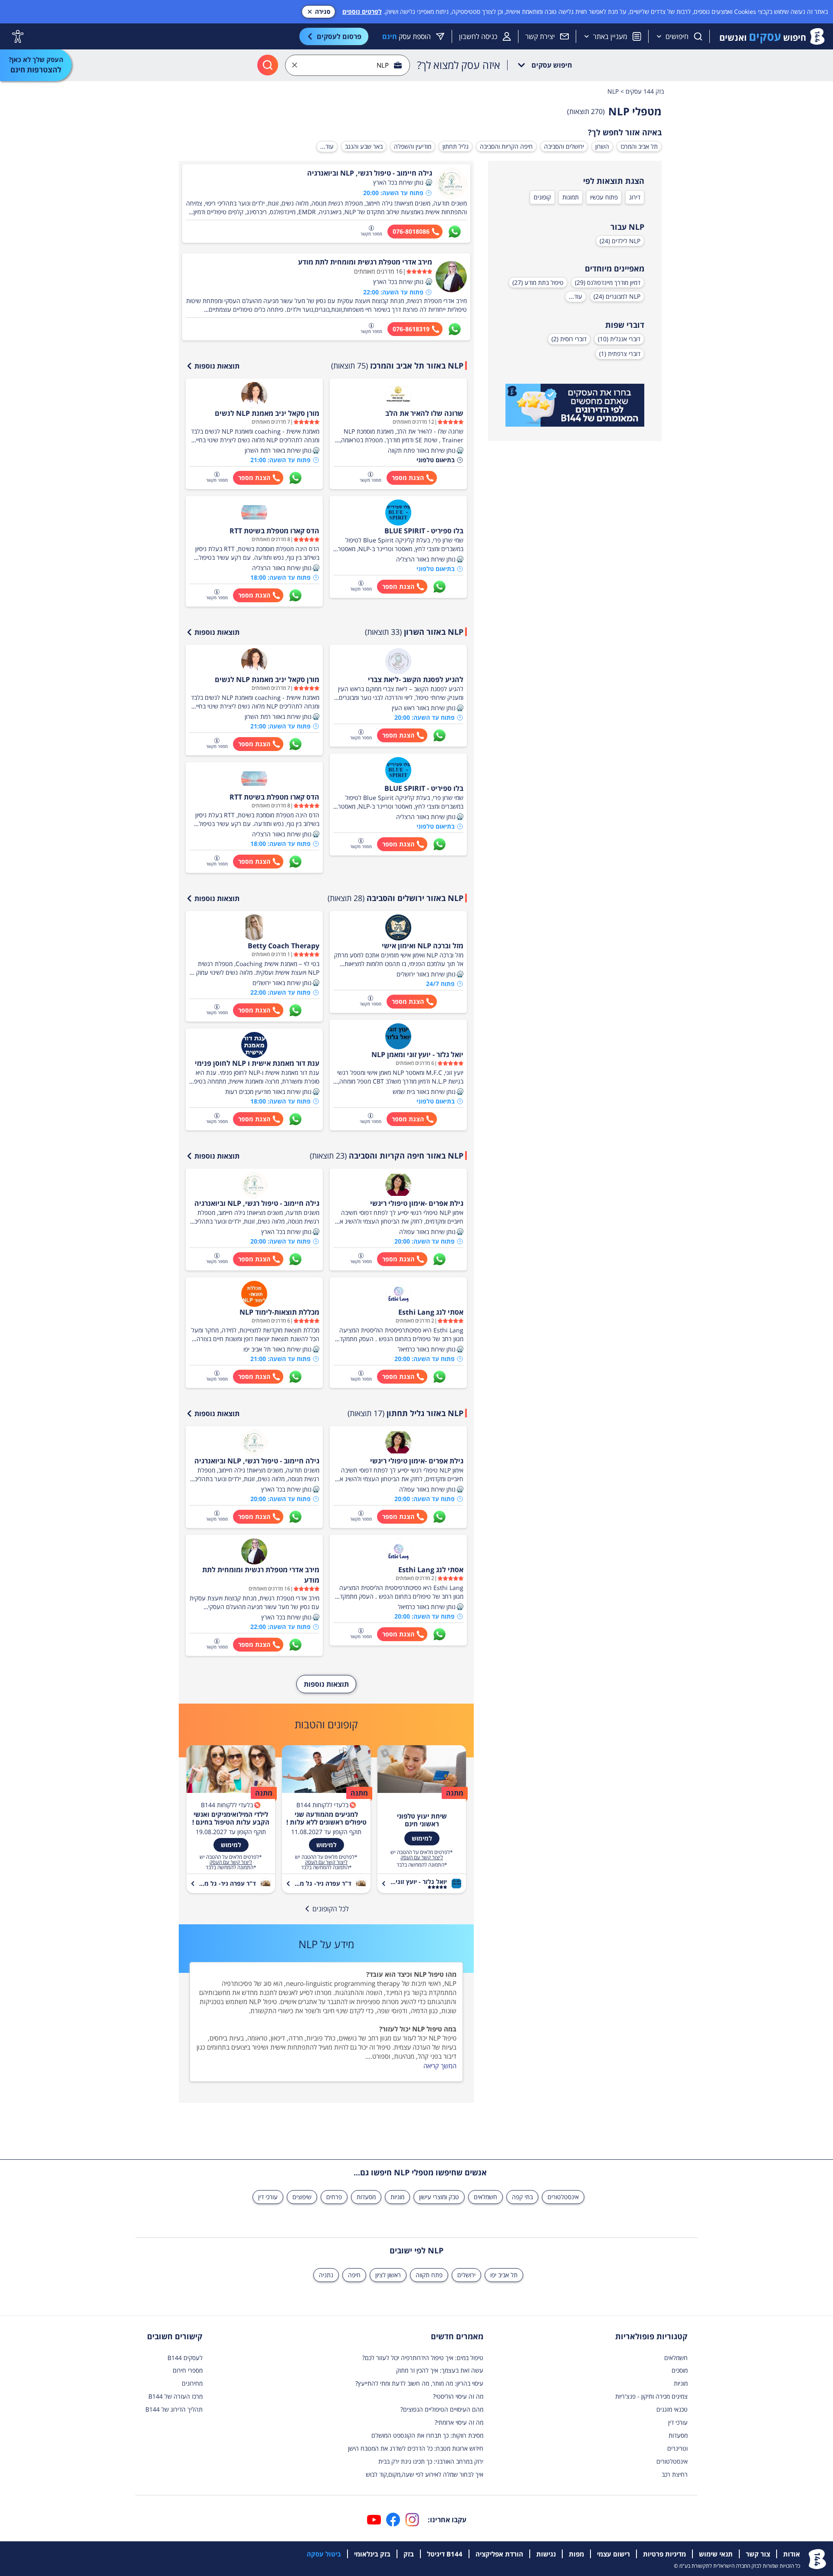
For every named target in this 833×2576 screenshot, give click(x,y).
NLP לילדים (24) (620, 241)
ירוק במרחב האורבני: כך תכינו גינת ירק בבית (431, 2461)
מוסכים (680, 2370)
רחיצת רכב (675, 2474)
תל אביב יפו (504, 2275)
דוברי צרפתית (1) (620, 354)
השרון (602, 146)
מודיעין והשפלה (413, 146)
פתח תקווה (429, 2275)
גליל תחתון (456, 146)
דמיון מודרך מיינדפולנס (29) (608, 282)
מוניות (397, 2197)
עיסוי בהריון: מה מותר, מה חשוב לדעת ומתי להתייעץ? (419, 2383)
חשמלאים (485, 2197)
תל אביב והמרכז (639, 146)
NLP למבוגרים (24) (617, 296)
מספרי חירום (188, 2370)
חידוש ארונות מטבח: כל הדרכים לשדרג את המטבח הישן (416, 2448)
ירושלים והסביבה (564, 146)
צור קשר (758, 2554)
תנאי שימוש (716, 2554)
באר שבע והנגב (364, 146)
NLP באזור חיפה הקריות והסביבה (387, 1156)
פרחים (334, 2197)
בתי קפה (522, 2197)
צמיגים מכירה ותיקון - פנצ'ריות (651, 2396)
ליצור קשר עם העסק (422, 1858)
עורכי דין (268, 2197)
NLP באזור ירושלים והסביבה (395, 898)
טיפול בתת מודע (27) (538, 282)
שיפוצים (302, 2197)
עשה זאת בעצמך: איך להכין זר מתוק (440, 2370)
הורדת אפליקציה (499, 2554)
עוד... (327, 146)
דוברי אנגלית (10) (619, 339)
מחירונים (192, 2383)
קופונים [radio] (542, 197)
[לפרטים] (575, 405)
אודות (792, 2554)
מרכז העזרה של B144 (175, 2396)
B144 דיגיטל (445, 2554)
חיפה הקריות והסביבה (506, 146)
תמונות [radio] (571, 197)
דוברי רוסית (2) (569, 339)
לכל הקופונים (331, 1909)
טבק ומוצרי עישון (439, 2197)
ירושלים (466, 2275)
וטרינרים (677, 2448)
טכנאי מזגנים (672, 2409)
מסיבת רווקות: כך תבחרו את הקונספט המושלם (427, 2435)
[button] (429, 183)
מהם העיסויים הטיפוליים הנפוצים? (442, 2409)
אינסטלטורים (563, 2197)
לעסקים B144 (185, 2358)
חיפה (354, 2275)
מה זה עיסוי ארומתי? (459, 2422)
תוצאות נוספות (217, 366)
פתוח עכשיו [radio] (604, 197)
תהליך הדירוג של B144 (174, 2409)
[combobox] (348, 65)
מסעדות (366, 2197)
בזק (409, 2554)
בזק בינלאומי (372, 2554)
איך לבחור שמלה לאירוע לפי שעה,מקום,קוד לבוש (425, 2474)
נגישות (546, 2554)
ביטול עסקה (324, 2554)
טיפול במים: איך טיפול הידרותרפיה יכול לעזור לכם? (423, 2358)
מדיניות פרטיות (664, 2554)
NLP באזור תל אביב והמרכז (397, 366)
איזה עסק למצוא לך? (459, 65)
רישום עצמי (613, 2554)
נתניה (326, 2275)
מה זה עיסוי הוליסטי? (458, 2396)
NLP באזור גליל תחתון (405, 1413)
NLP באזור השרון (414, 632)
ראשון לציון (388, 2275)
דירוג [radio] (635, 197)
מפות (576, 2554)
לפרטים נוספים (362, 11)
